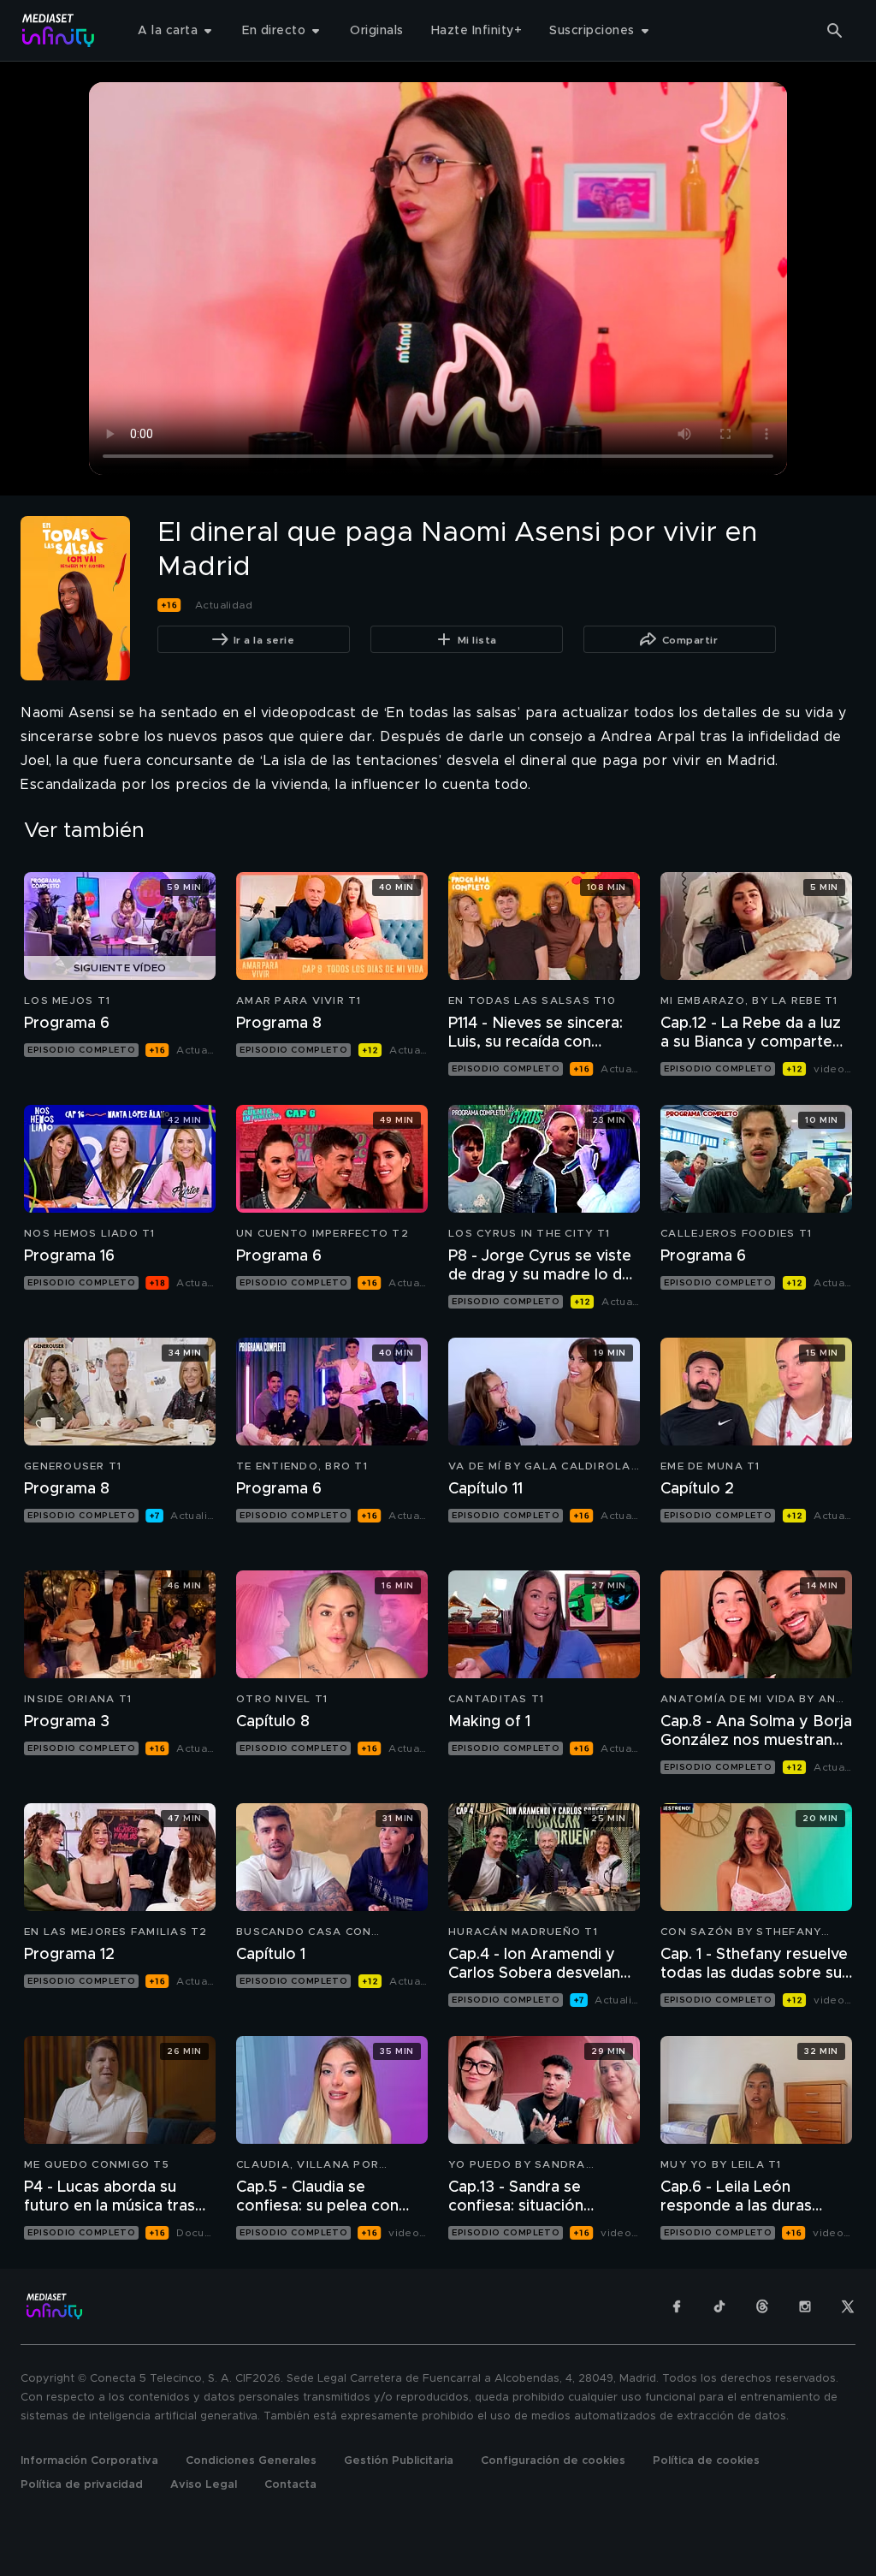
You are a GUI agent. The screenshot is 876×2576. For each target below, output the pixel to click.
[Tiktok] (719, 2306)
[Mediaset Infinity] (59, 30)
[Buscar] (835, 31)
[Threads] (762, 2306)
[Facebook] (677, 2306)
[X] (848, 2306)
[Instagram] (805, 2306)
